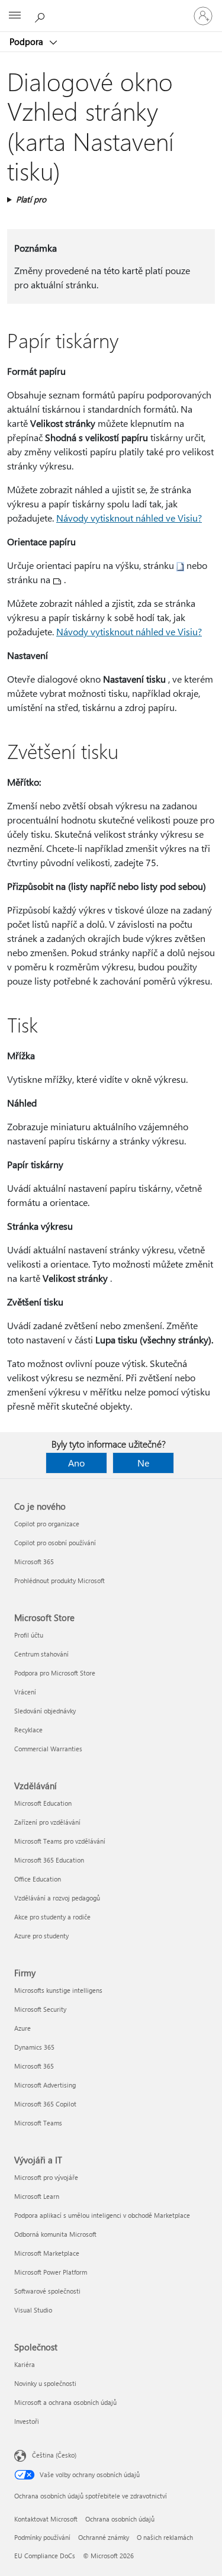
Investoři (27, 2421)
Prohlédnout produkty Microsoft (59, 1580)
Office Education (38, 1879)
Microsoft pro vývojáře (46, 2177)
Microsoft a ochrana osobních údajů (65, 2402)
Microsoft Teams (38, 2123)
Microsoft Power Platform (51, 2272)
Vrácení (25, 1692)
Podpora (28, 41)
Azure (22, 2028)
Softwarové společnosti (47, 2291)
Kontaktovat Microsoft (46, 2519)
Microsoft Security (40, 2009)
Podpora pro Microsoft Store (55, 1673)
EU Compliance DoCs (45, 2556)
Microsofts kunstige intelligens (58, 1990)
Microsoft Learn (37, 2196)
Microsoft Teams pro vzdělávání (60, 1841)
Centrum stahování (41, 1654)
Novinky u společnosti (45, 2383)
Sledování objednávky (45, 1711)
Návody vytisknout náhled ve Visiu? (129, 518)
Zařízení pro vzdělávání (47, 1822)
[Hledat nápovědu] (41, 15)
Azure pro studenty (41, 1936)
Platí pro (31, 199)
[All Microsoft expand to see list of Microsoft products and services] (15, 16)
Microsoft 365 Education (49, 1860)
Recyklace (28, 1730)
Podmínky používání (42, 2537)
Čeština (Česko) (54, 2455)
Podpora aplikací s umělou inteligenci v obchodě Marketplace (102, 2215)
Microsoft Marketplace (47, 2253)
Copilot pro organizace (47, 1524)
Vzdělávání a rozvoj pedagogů (57, 1898)
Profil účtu (29, 1635)
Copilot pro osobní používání (55, 1543)
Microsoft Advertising (45, 2085)
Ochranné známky (104, 2537)
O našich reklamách (165, 2537)
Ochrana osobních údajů (120, 2519)
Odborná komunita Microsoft (55, 2234)
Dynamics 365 (34, 2047)
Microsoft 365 (34, 1562)
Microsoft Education (43, 1803)
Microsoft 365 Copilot (45, 2104)
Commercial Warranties (48, 1749)
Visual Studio (33, 2310)
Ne (143, 1463)
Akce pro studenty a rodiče (52, 1917)
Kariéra (25, 2364)
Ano (76, 1463)
